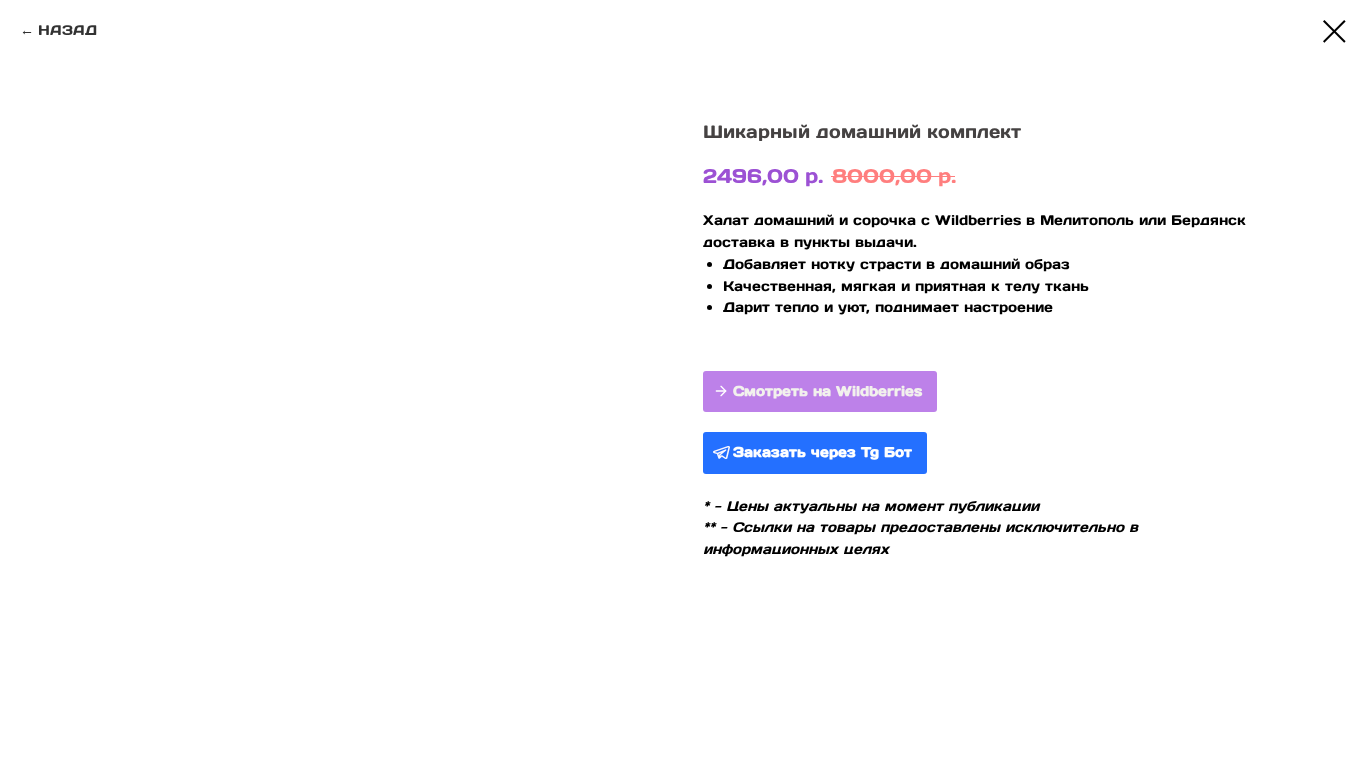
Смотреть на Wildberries (827, 391)
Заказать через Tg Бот (822, 452)
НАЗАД (67, 30)
